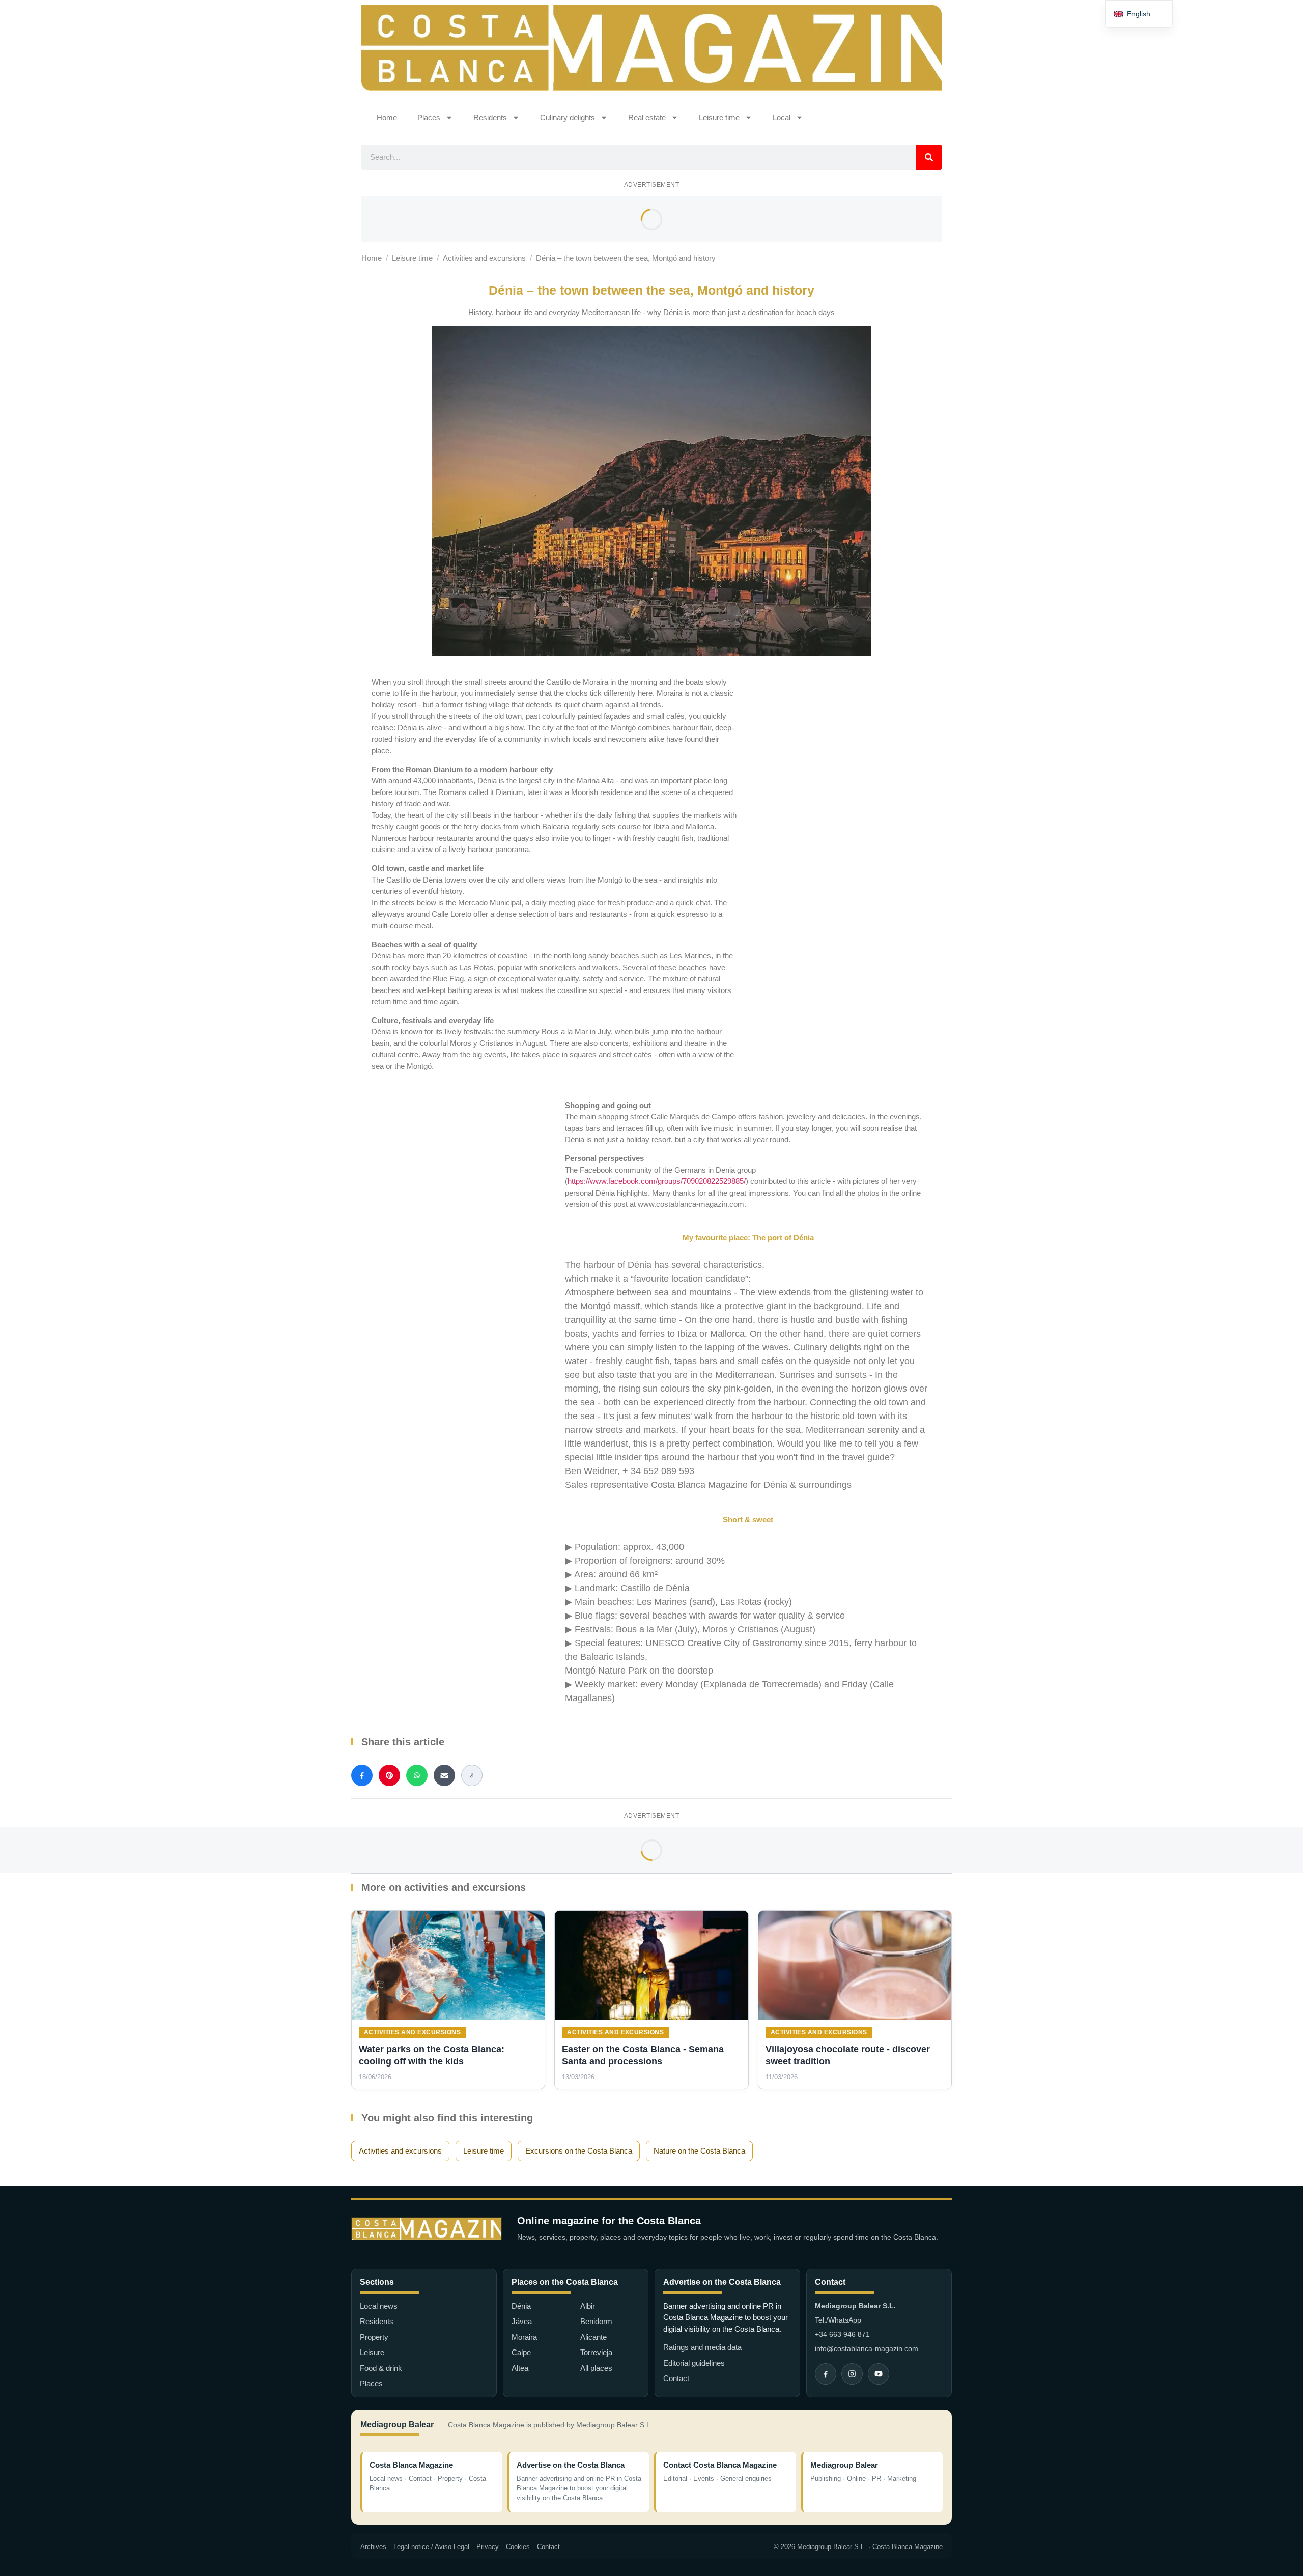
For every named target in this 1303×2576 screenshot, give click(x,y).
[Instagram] (852, 2374)
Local (782, 117)
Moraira (524, 2337)
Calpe (521, 2352)
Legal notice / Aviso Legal (431, 2547)
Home (387, 117)
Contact (676, 2378)
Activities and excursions (484, 258)
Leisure (372, 2352)
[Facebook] (826, 2374)
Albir (588, 2306)
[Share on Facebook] (362, 1775)
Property (374, 2337)
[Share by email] (444, 1775)
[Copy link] (472, 1775)
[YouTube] (879, 2374)
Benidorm (596, 2321)
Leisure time (719, 117)
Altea (520, 2368)
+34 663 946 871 (842, 2334)
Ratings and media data (702, 2347)
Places (429, 117)
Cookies (518, 2547)
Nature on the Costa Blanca (699, 2151)
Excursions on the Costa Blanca (579, 2151)
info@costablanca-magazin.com (867, 2348)
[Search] (929, 157)
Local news (379, 2306)
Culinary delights (568, 117)
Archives (373, 2547)
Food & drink (381, 2368)
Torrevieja (596, 2352)
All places (596, 2368)
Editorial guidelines (694, 2363)
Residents (490, 117)
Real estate (647, 117)
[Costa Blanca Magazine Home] (427, 2229)
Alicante (593, 2337)
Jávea (522, 2321)
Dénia (521, 2306)
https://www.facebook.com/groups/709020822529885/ (657, 1181)
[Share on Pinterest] (389, 1775)
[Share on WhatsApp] (417, 1775)
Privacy (488, 2547)
